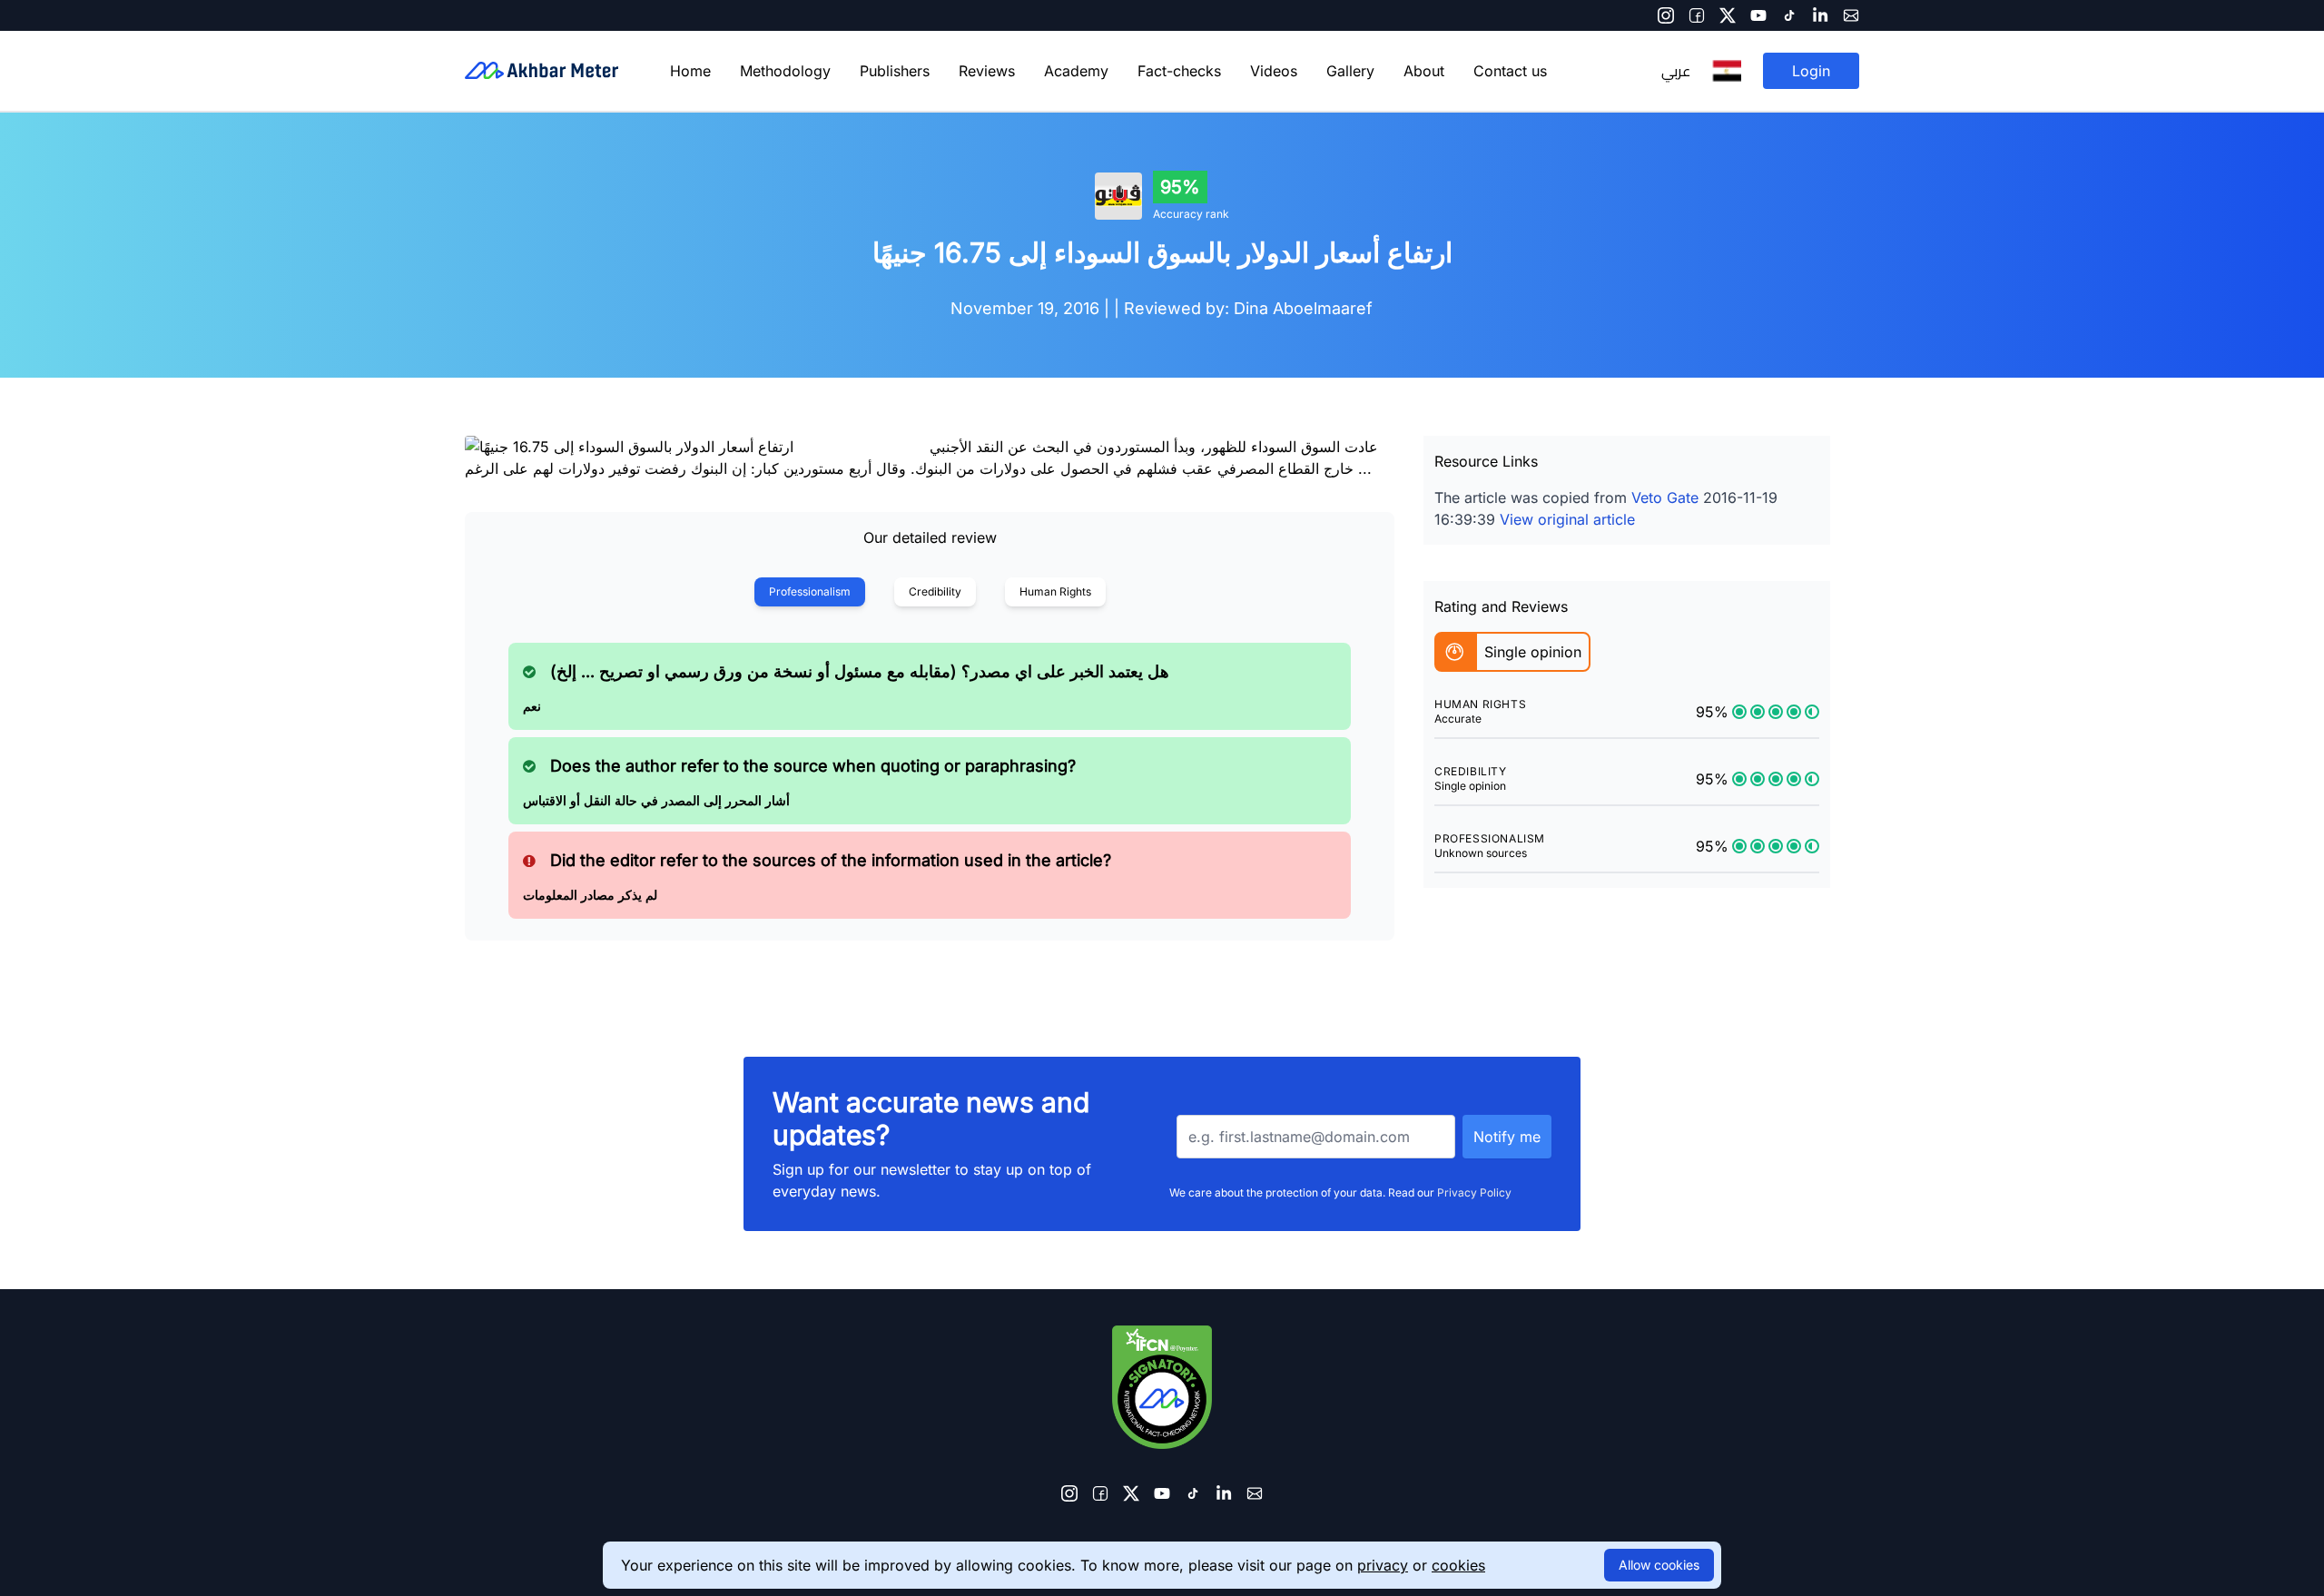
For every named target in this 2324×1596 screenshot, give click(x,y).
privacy (1383, 1565)
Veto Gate (1665, 498)
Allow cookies (1659, 1565)
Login (1811, 71)
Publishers (895, 71)
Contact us (1510, 71)
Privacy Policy (1474, 1192)
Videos (1274, 71)
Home (690, 71)
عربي (1676, 71)
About (1424, 71)
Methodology (785, 71)
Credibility (935, 591)
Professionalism (810, 591)
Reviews (987, 71)
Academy (1076, 71)
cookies (1458, 1565)
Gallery (1350, 71)
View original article (1567, 519)
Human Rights (1055, 591)
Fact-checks (1179, 71)
